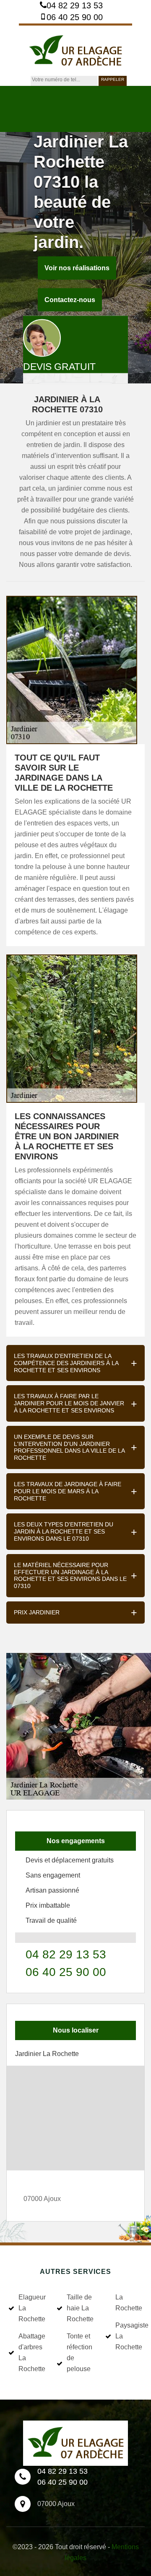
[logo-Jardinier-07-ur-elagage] (75, 50)
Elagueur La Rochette (32, 2308)
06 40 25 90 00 (75, 17)
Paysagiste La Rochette (129, 2336)
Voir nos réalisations (77, 268)
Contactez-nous (70, 300)
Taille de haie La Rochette (80, 2308)
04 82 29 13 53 (75, 5)
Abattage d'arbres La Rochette (32, 2352)
